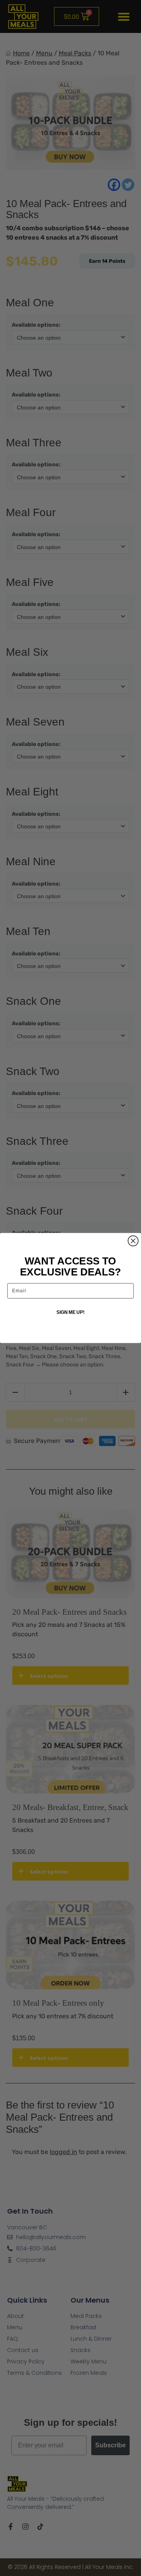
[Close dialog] (133, 1241)
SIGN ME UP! (70, 1312)
